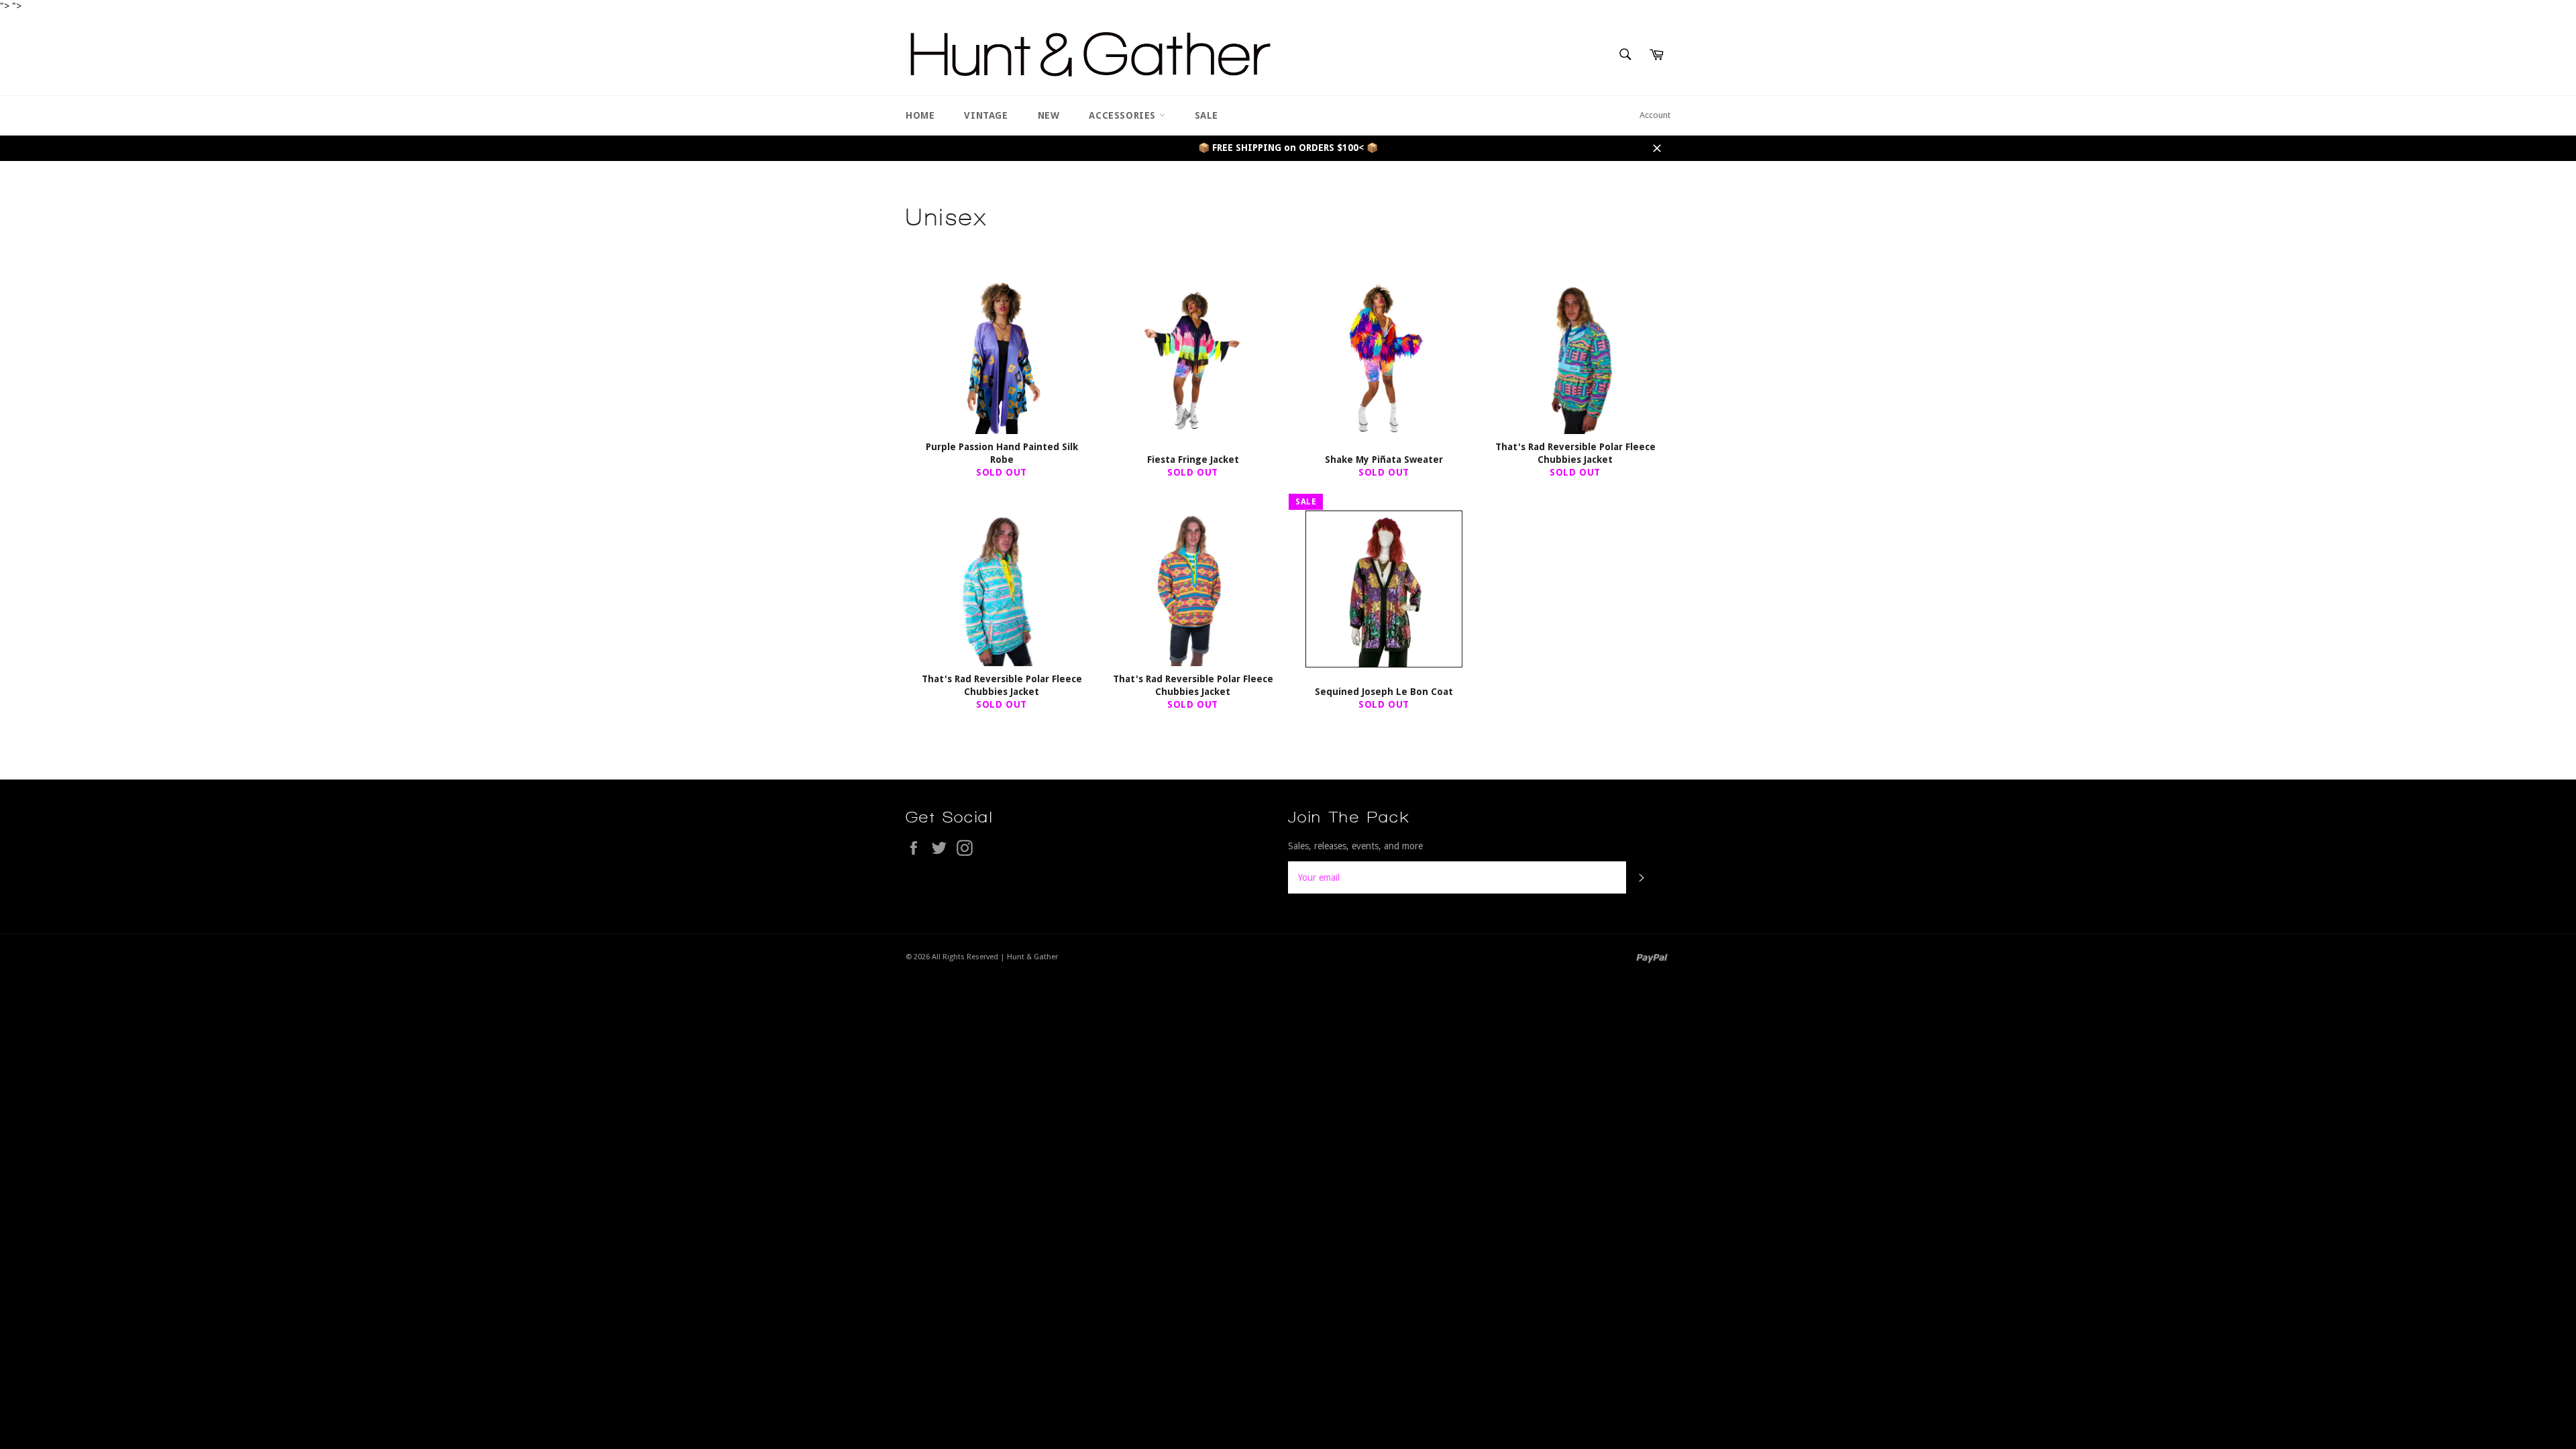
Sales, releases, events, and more (1355, 846)
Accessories (1124, 115)
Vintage (986, 115)
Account (1655, 115)
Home (920, 115)
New (1049, 115)
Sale (1206, 115)
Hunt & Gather (1032, 957)
